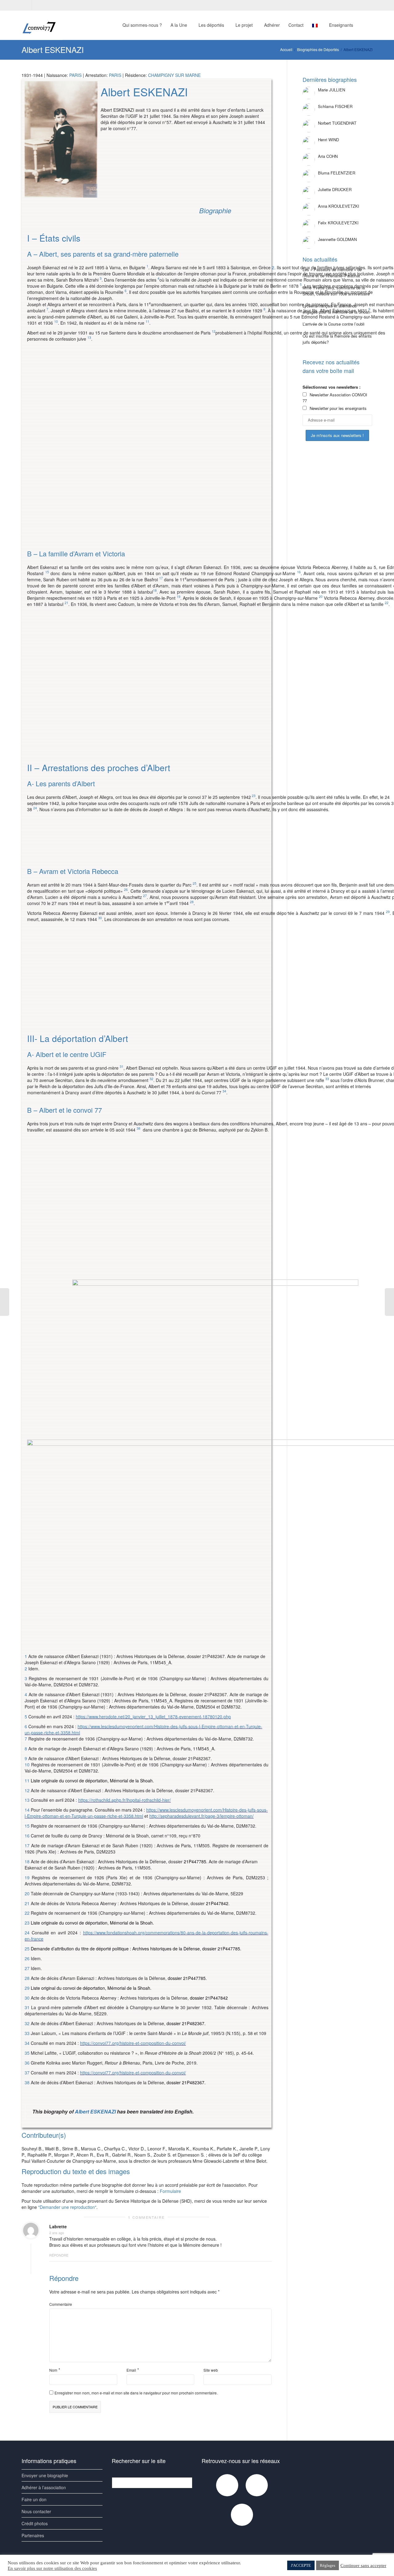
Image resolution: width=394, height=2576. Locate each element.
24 (35, 808)
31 (122, 1066)
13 (89, 337)
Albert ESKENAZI (95, 2111)
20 (27, 1893)
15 (47, 572)
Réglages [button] (328, 2565)
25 (195, 883)
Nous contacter (36, 2511)
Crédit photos (35, 2523)
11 (147, 321)
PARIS (75, 75)
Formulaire (170, 2191)
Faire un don (34, 2499)
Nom (53, 2370)
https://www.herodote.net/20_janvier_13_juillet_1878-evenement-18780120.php (153, 1717)
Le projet (245, 25)
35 (27, 2053)
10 (56, 321)
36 (27, 2063)
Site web (211, 2370)
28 (192, 902)
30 (100, 918)
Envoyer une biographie (45, 2475)
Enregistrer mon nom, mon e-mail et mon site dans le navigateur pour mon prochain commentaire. (136, 2393)
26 (126, 889)
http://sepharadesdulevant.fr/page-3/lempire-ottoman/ (201, 1816)
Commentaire (61, 2304)
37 (27, 2073)
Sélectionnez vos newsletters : (332, 387)
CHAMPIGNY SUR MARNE (174, 75)
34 (224, 1091)
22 (387, 603)
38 (139, 1128)
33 (27, 2033)
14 (27, 1810)
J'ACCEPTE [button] (301, 2565)
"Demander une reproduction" (67, 2207)
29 (388, 912)
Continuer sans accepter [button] (363, 2566)
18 (155, 590)
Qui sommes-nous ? (142, 25)
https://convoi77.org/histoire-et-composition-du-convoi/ (133, 2043)
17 (161, 578)
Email (131, 2370)
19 (179, 597)
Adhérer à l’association (44, 2487)
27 (145, 896)
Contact (296, 25)
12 (214, 331)
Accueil (286, 49)
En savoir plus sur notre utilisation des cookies (52, 2568)
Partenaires (33, 2535)
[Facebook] (27, 5)
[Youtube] (37, 5)
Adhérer (272, 25)
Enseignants (342, 25)
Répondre (59, 2255)
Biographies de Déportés (318, 49)
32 (151, 1079)
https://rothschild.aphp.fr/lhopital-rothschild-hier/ (125, 1800)
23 (254, 796)
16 (27, 1836)
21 (66, 603)
